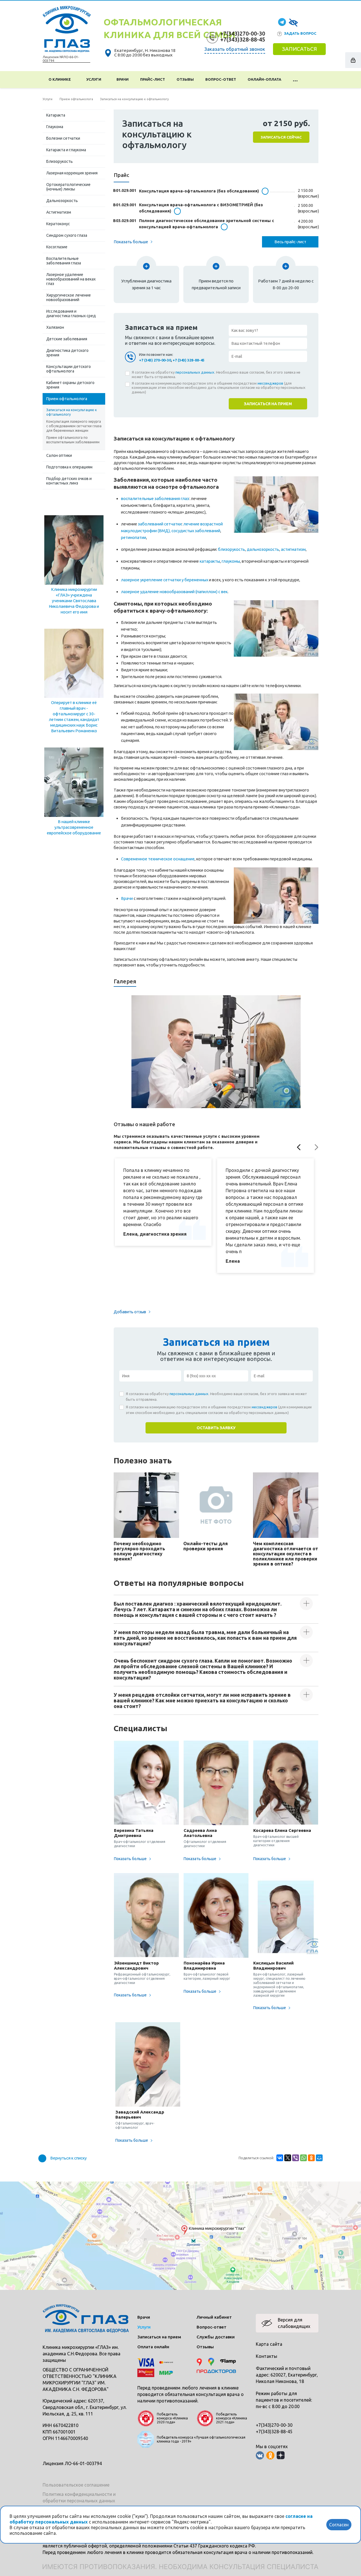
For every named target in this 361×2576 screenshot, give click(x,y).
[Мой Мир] (319, 2158)
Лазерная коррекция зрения (72, 173)
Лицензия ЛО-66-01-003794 (72, 2463)
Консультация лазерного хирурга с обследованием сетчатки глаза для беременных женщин (74, 426)
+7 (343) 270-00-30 (155, 360)
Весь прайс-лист (290, 242)
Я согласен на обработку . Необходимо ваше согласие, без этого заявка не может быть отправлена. (216, 374)
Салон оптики (59, 455)
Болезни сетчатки (63, 138)
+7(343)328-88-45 (243, 39)
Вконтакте (260, 2455)
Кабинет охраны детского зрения (70, 385)
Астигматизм (59, 212)
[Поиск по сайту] (311, 80)
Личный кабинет (214, 2317)
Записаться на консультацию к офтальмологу (71, 412)
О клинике (60, 79)
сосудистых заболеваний (196, 531)
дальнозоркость (263, 549)
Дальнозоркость (62, 201)
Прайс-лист (153, 79)
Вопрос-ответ (221, 79)
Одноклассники (270, 2455)
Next (317, 1147)
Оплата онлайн (153, 2347)
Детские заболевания (67, 339)
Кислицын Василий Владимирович (273, 1966)
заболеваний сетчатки (160, 524)
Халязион (55, 327)
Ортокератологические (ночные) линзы (68, 187)
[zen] (281, 2455)
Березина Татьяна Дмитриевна (134, 1833)
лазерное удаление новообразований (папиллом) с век (174, 592)
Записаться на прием (159, 2337)
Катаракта (56, 115)
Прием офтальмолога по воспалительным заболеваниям (73, 440)
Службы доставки (216, 2337)
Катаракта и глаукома (66, 150)
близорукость (232, 549)
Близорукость (60, 161)
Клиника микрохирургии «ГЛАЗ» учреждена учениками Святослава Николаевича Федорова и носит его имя (74, 601)
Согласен (339, 2525)
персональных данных (195, 372)
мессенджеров (270, 383)
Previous (299, 1147)
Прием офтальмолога (67, 399)
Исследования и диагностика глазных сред (71, 313)
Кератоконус (58, 224)
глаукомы (231, 561)
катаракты (210, 561)
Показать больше (131, 242)
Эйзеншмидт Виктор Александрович (136, 1966)
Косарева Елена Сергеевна (282, 1830)
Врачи (123, 79)
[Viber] (296, 2158)
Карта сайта (269, 2344)
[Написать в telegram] (282, 22)
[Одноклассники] (311, 2158)
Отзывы (185, 79)
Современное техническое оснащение (158, 859)
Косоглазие (57, 247)
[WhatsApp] (303, 2158)
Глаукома (55, 127)
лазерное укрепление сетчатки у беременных (165, 580)
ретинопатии (134, 537)
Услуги (95, 79)
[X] (288, 2158)
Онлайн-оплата (264, 79)
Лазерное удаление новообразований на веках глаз (71, 279)
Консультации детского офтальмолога (69, 369)
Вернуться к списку (68, 2158)
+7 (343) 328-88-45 (189, 360)
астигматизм (293, 549)
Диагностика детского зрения (67, 353)
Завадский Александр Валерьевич (140, 2114)
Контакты (267, 2356)
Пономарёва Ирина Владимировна (204, 1966)
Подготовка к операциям (69, 467)
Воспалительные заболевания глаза (64, 261)
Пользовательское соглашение (76, 2485)
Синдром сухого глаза (67, 235)
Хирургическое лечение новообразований (69, 297)
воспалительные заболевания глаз (155, 498)
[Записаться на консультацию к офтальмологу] (216, 1052)
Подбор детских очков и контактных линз (69, 481)
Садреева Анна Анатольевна (200, 1833)
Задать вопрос (300, 33)
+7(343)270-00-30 (243, 33)
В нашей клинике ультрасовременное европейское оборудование (74, 827)
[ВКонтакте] (280, 2158)
